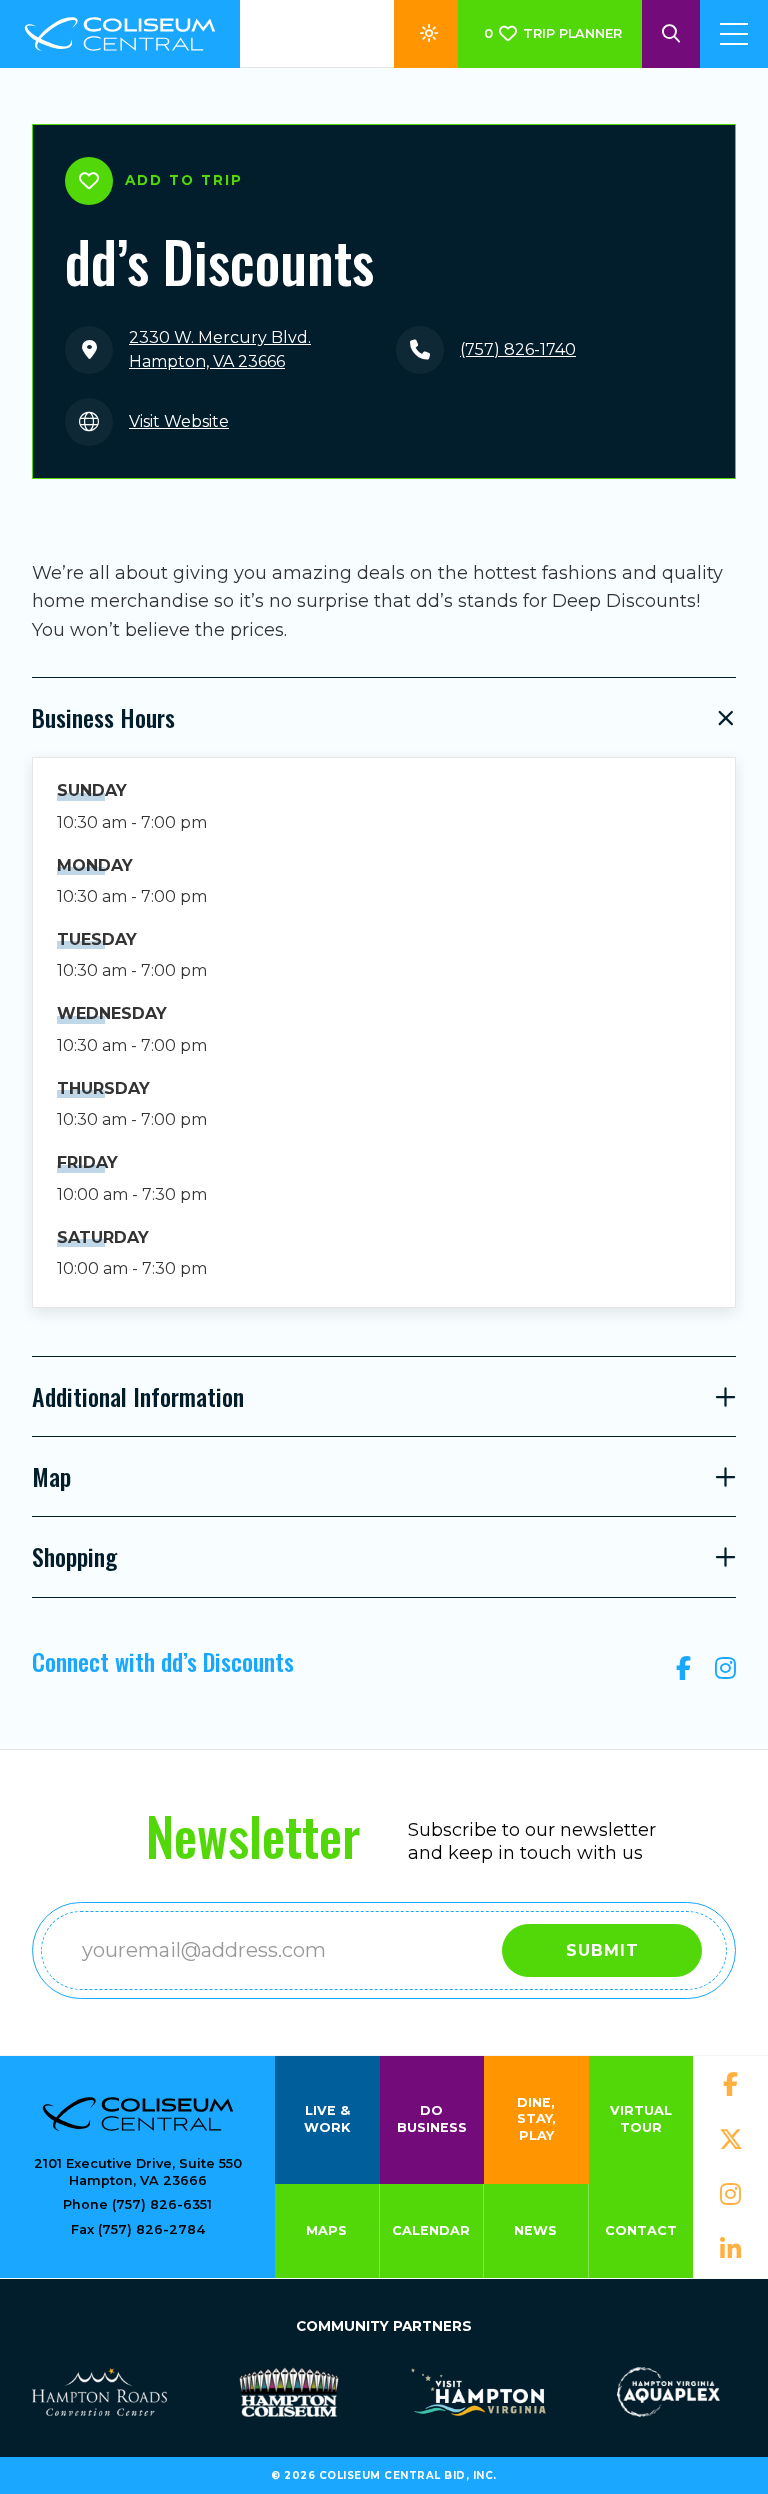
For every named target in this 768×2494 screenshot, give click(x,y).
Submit (602, 1950)
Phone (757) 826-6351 (137, 2204)
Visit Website (179, 421)
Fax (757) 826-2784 (138, 2229)
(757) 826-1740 (518, 349)
